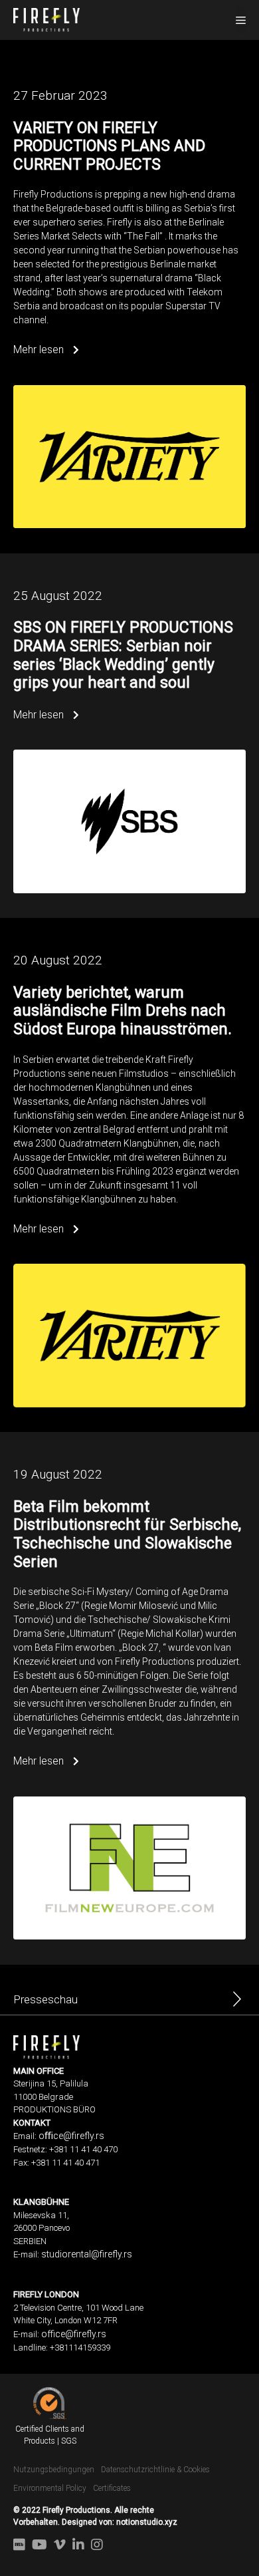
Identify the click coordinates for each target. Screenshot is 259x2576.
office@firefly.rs (74, 2334)
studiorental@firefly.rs (87, 2254)
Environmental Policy (50, 2488)
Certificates (112, 2488)
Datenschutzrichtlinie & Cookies (155, 2470)
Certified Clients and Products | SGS (50, 2435)
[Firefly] (46, 19)
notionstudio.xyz (147, 2522)
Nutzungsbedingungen (54, 2470)
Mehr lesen (40, 350)
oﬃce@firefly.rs (71, 2136)
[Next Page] (237, 2003)
